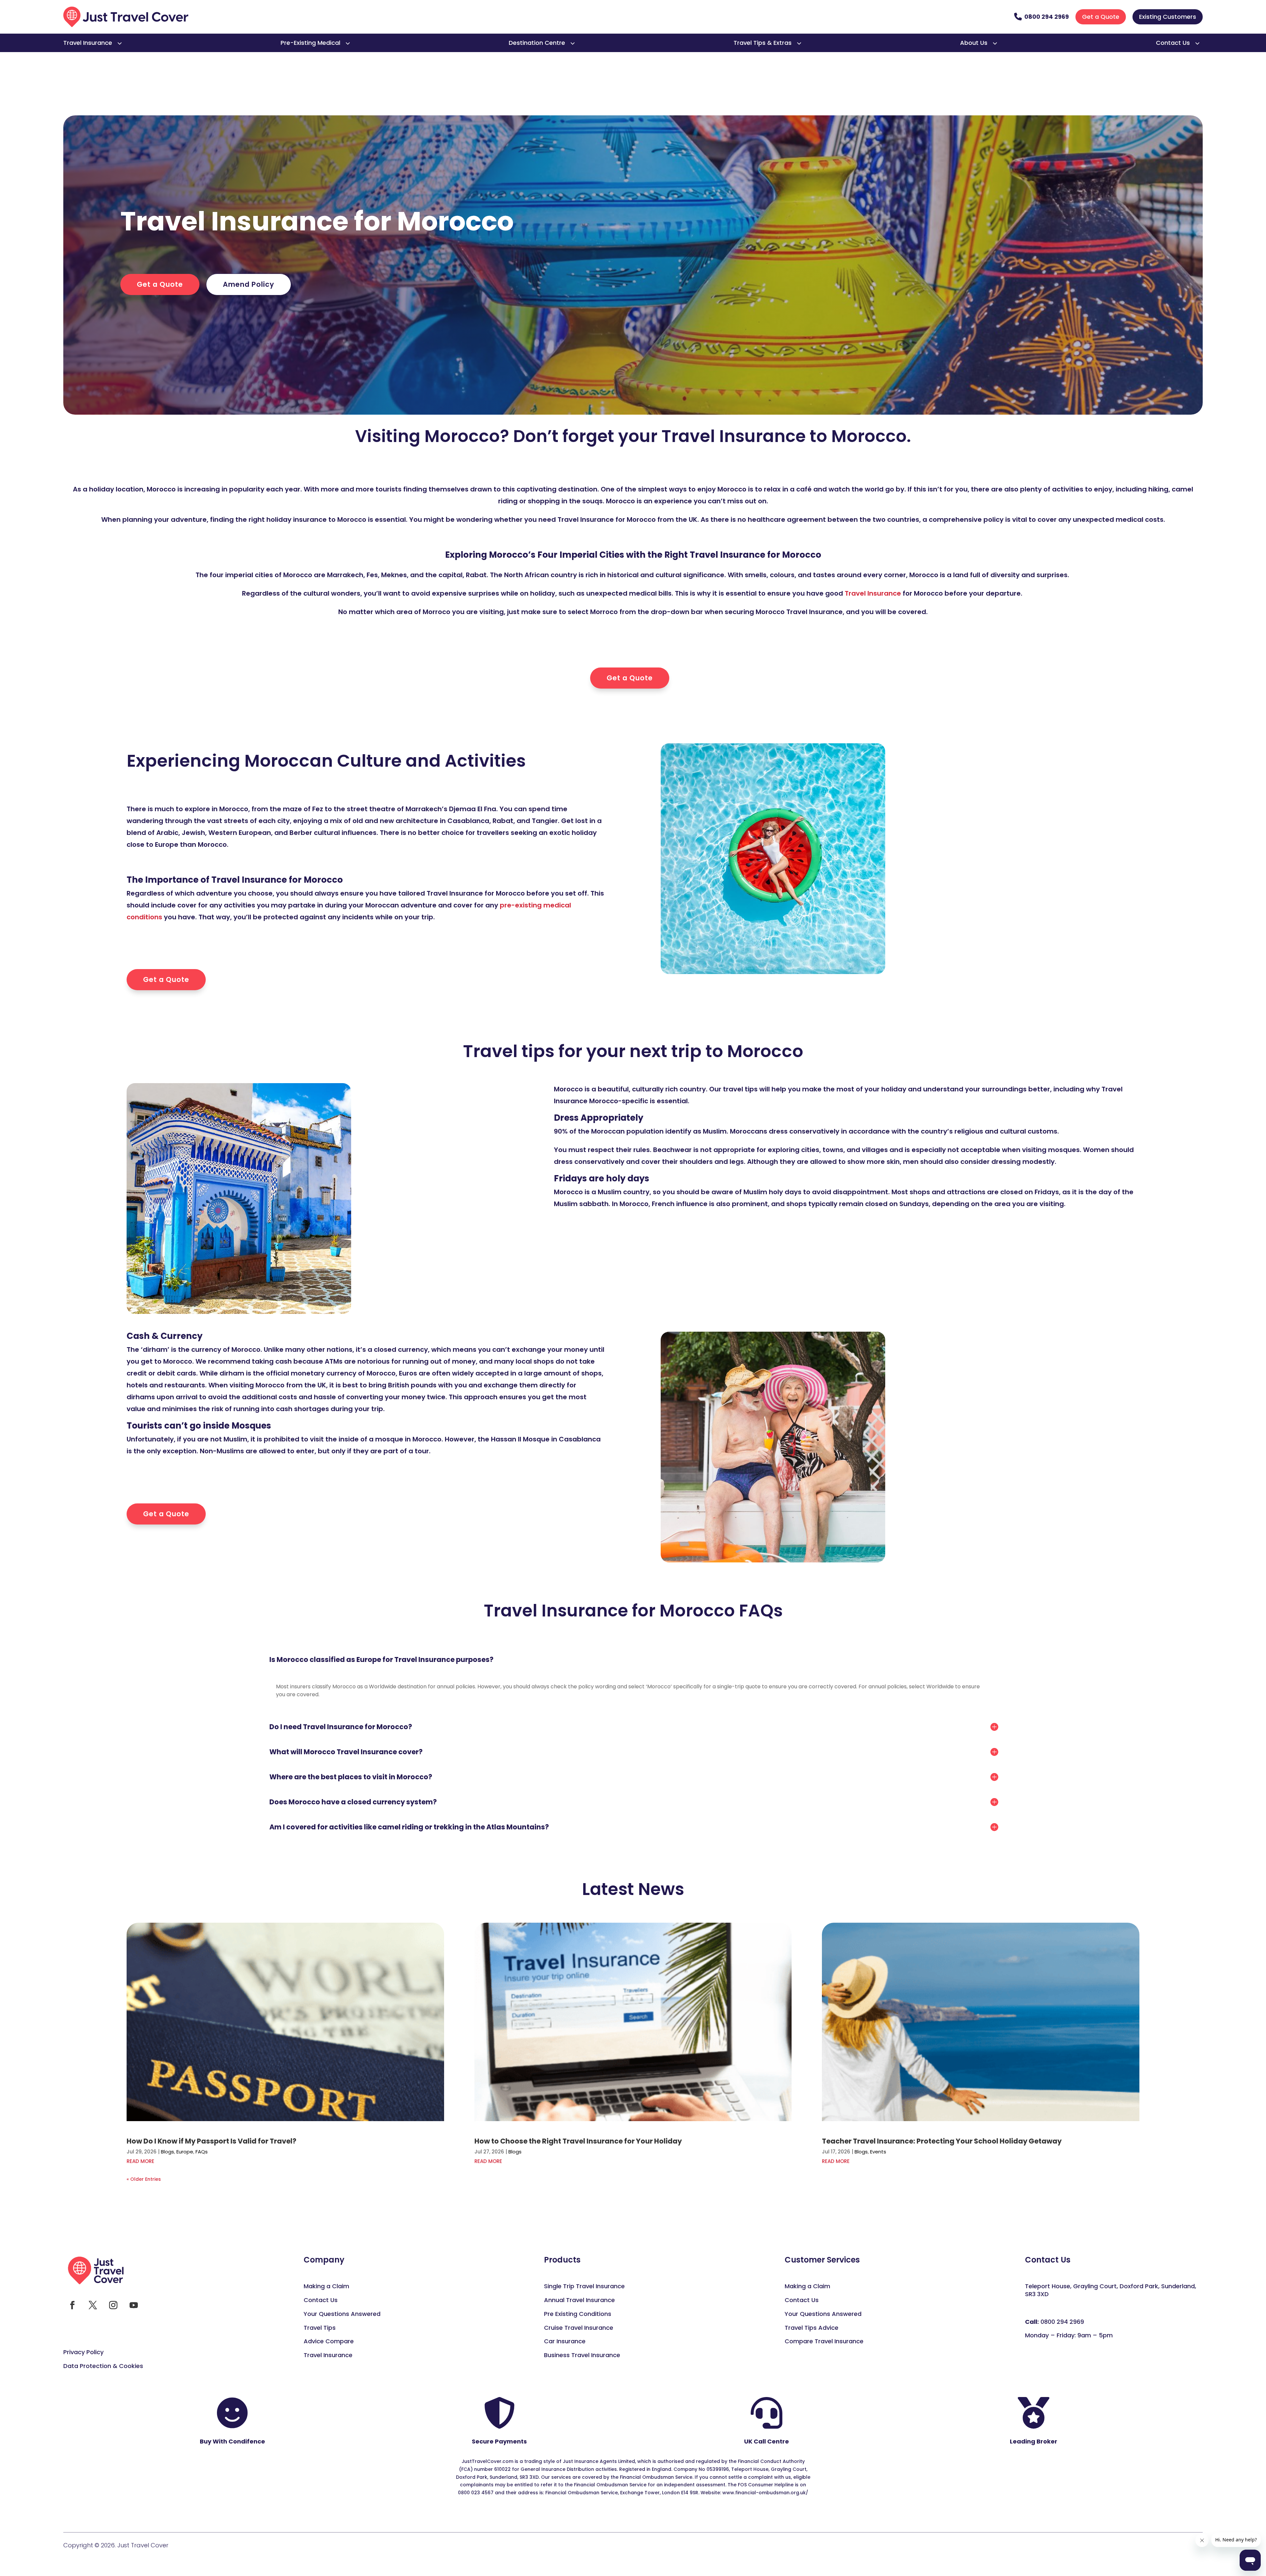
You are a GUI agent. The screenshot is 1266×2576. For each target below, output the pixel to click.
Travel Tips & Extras (763, 43)
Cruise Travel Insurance (579, 2328)
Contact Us (1173, 43)
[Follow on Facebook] (72, 2305)
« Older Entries (144, 2179)
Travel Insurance (88, 43)
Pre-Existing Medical (310, 43)
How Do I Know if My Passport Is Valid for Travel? (211, 2141)
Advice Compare (329, 2341)
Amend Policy (249, 284)
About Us (974, 43)
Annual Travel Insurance (579, 2300)
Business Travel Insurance (582, 2355)
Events (878, 2152)
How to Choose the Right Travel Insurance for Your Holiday (578, 2141)
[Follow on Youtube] (134, 2305)
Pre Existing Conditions (578, 2314)
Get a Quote (1101, 17)
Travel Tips (320, 2328)
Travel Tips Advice (812, 2328)
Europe (185, 2152)
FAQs (202, 2152)
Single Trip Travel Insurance (584, 2286)
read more (140, 2161)
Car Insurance (565, 2341)
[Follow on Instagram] (113, 2305)
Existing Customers (1168, 17)
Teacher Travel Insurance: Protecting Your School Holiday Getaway (942, 2141)
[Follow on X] (93, 2305)
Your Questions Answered (342, 2314)
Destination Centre (537, 43)
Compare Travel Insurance (824, 2341)
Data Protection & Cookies (103, 2366)
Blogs (167, 2152)
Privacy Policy (83, 2352)
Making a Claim (326, 2286)
